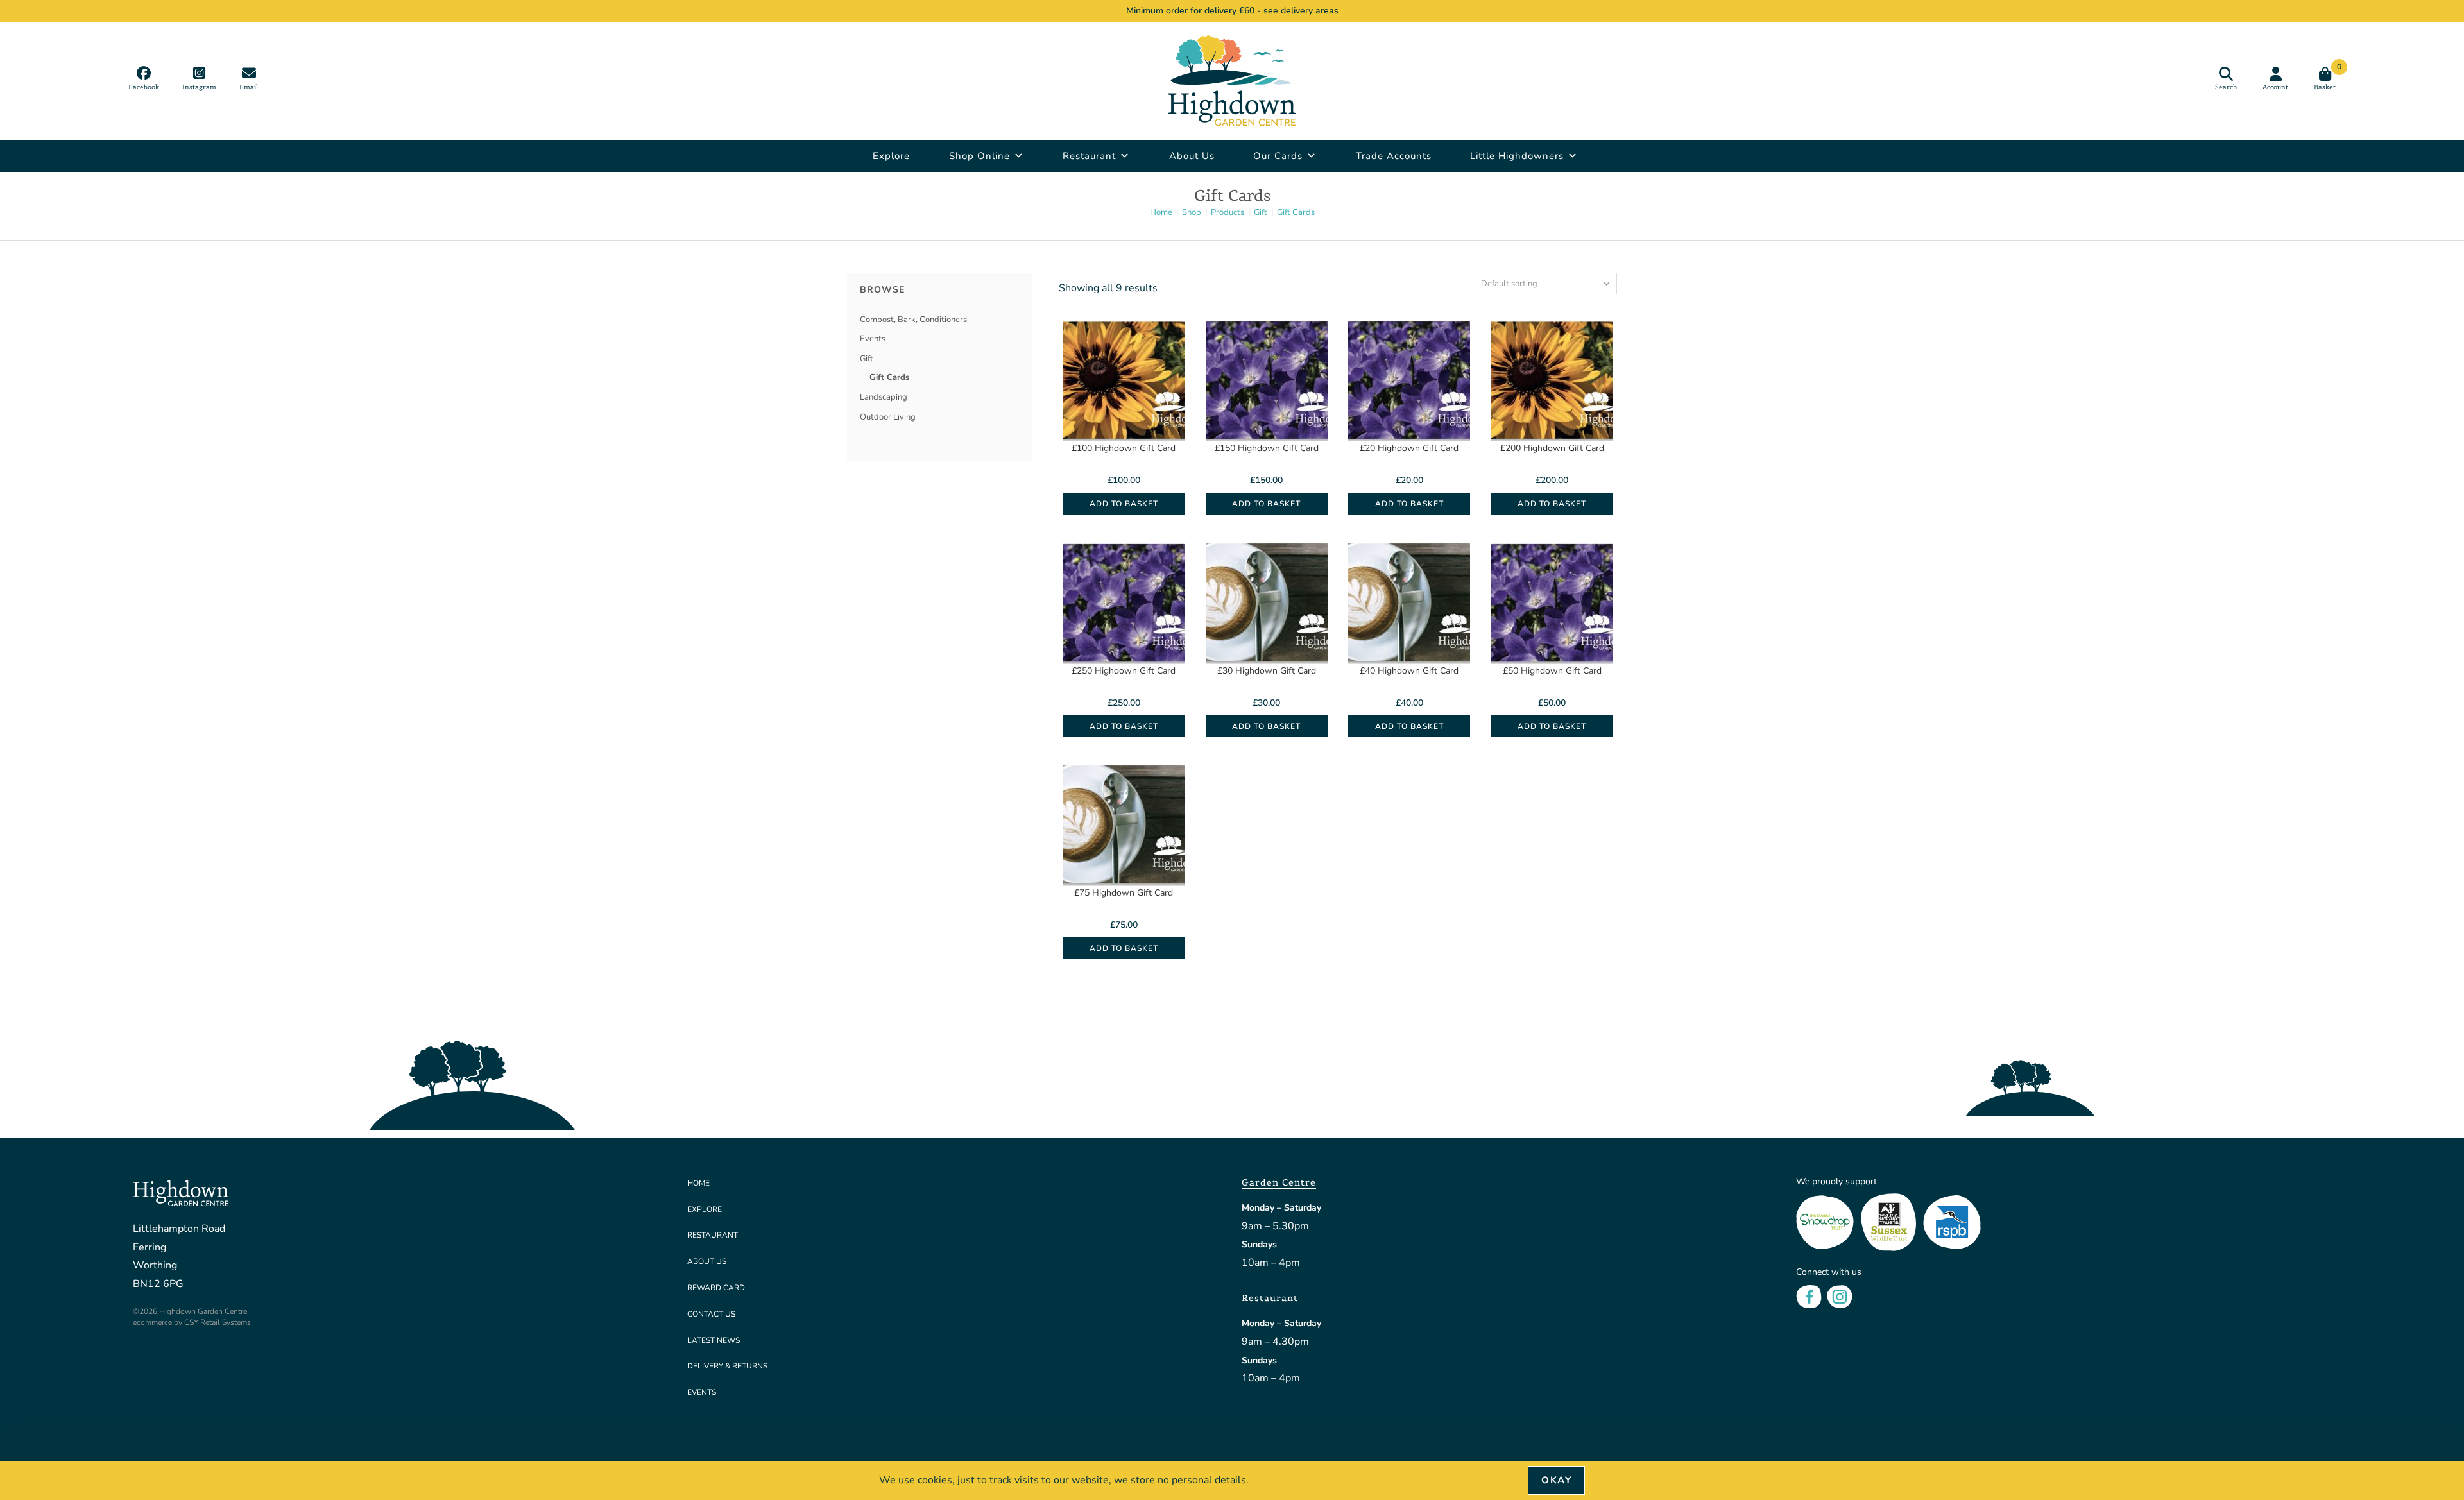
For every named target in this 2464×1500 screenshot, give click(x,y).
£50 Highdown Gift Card (1552, 671)
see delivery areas (1301, 11)
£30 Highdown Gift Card (1267, 671)
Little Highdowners (1517, 156)
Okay (1556, 1480)
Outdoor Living (888, 417)
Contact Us (711, 1314)
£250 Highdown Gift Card (1124, 671)
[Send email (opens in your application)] (249, 78)
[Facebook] (1809, 1296)
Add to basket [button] (1124, 504)
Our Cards (1278, 156)
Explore (891, 156)
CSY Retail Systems (218, 1322)
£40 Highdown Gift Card (1409, 671)
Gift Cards (1296, 212)
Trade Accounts (1394, 156)
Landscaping (884, 397)
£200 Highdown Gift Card (1552, 448)
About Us (1192, 156)
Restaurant (1089, 156)
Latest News (714, 1340)
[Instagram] (1840, 1296)
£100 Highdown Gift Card (1124, 448)
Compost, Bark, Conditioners (913, 320)
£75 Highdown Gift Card (1124, 893)
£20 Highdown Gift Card (1409, 448)
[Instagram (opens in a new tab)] (199, 78)
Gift (867, 359)
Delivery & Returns (727, 1366)
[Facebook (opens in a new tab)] (144, 78)
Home (698, 1183)
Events (873, 339)
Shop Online (980, 156)
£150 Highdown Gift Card (1267, 448)
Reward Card (716, 1288)
